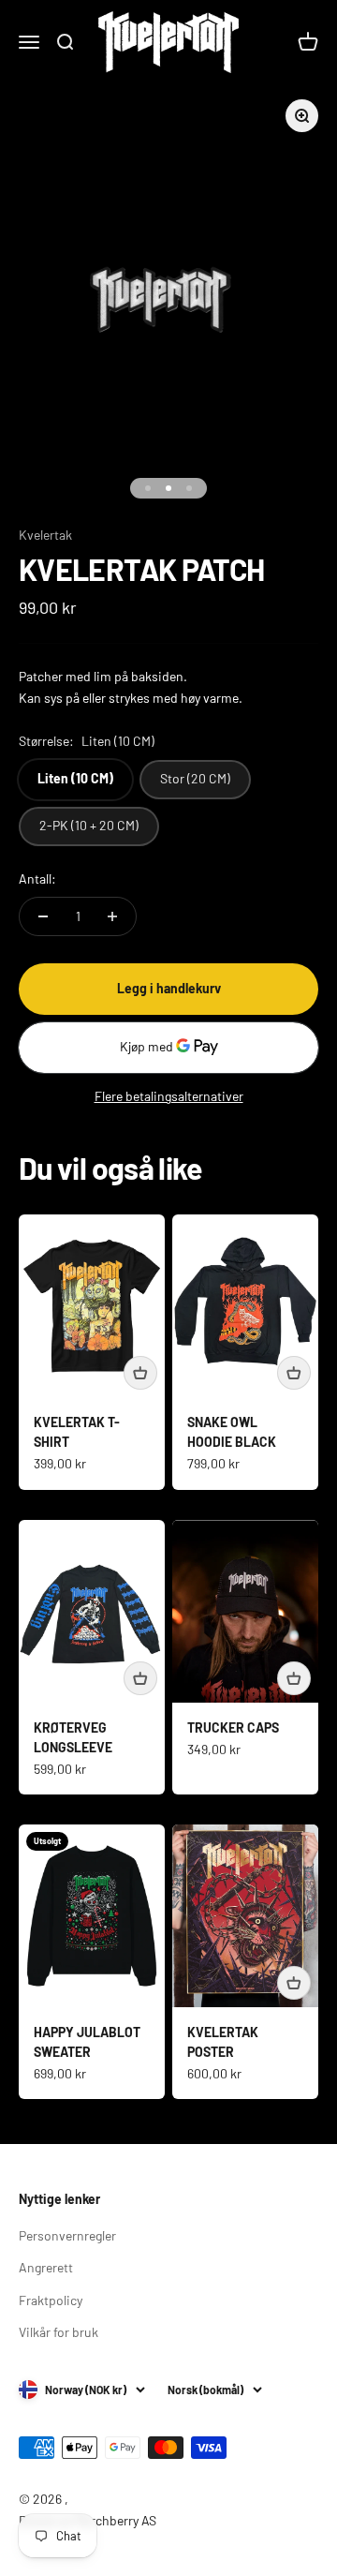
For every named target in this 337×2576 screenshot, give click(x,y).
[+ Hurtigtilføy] (140, 1373)
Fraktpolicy (51, 2300)
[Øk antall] (112, 916)
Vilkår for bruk (59, 2332)
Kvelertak (45, 535)
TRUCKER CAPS (233, 1727)
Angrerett (46, 2267)
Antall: (37, 879)
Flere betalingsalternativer (169, 1096)
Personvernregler (67, 2235)
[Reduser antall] (43, 916)
